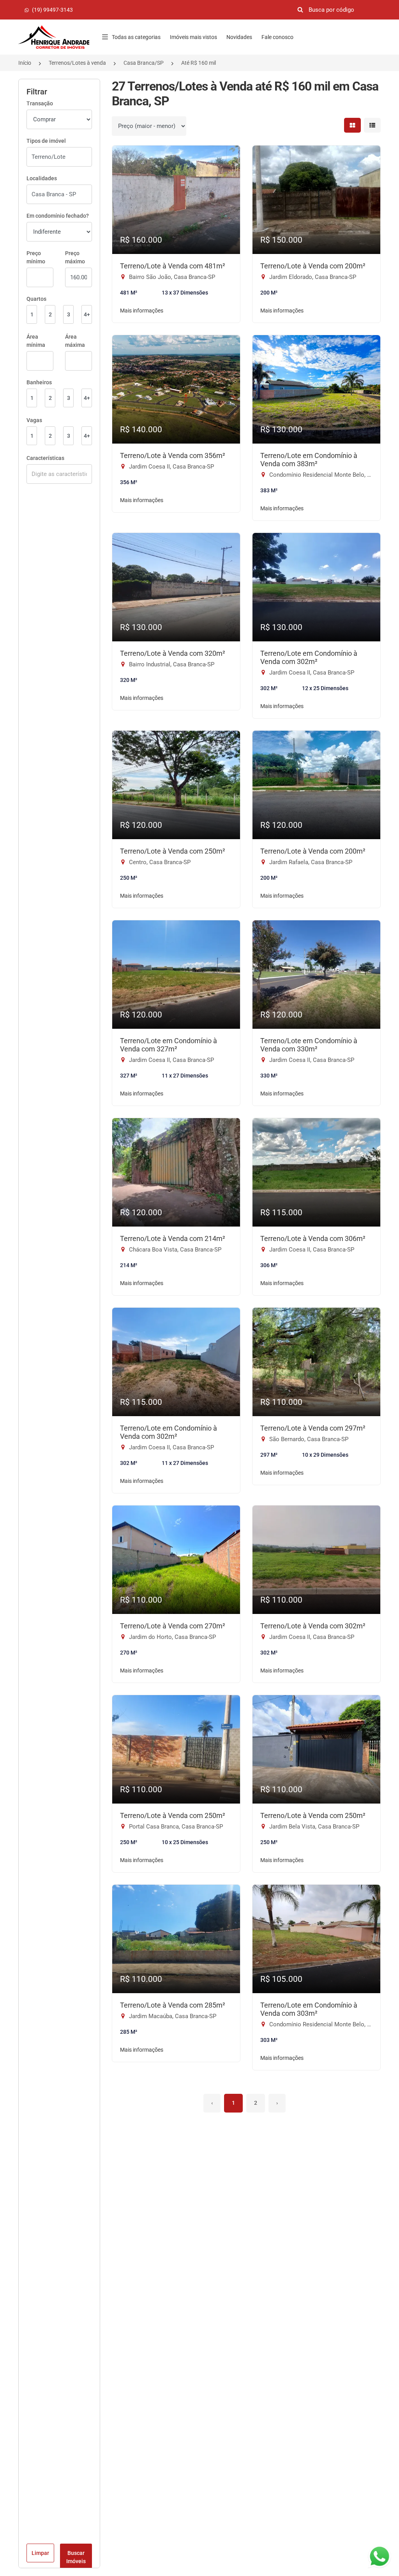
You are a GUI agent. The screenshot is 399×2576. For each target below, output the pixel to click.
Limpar (40, 2553)
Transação (40, 103)
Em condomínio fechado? (58, 216)
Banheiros (39, 382)
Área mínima (36, 341)
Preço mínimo (36, 257)
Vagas (34, 420)
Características (45, 458)
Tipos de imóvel (46, 141)
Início (25, 63)
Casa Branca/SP (144, 63)
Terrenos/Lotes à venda (77, 63)
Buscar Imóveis (76, 2557)
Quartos (36, 299)
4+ (87, 314)
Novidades (239, 37)
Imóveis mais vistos (193, 37)
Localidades (42, 178)
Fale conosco (277, 37)
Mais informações (142, 311)
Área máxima (75, 341)
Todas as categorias (136, 37)
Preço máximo (75, 257)
